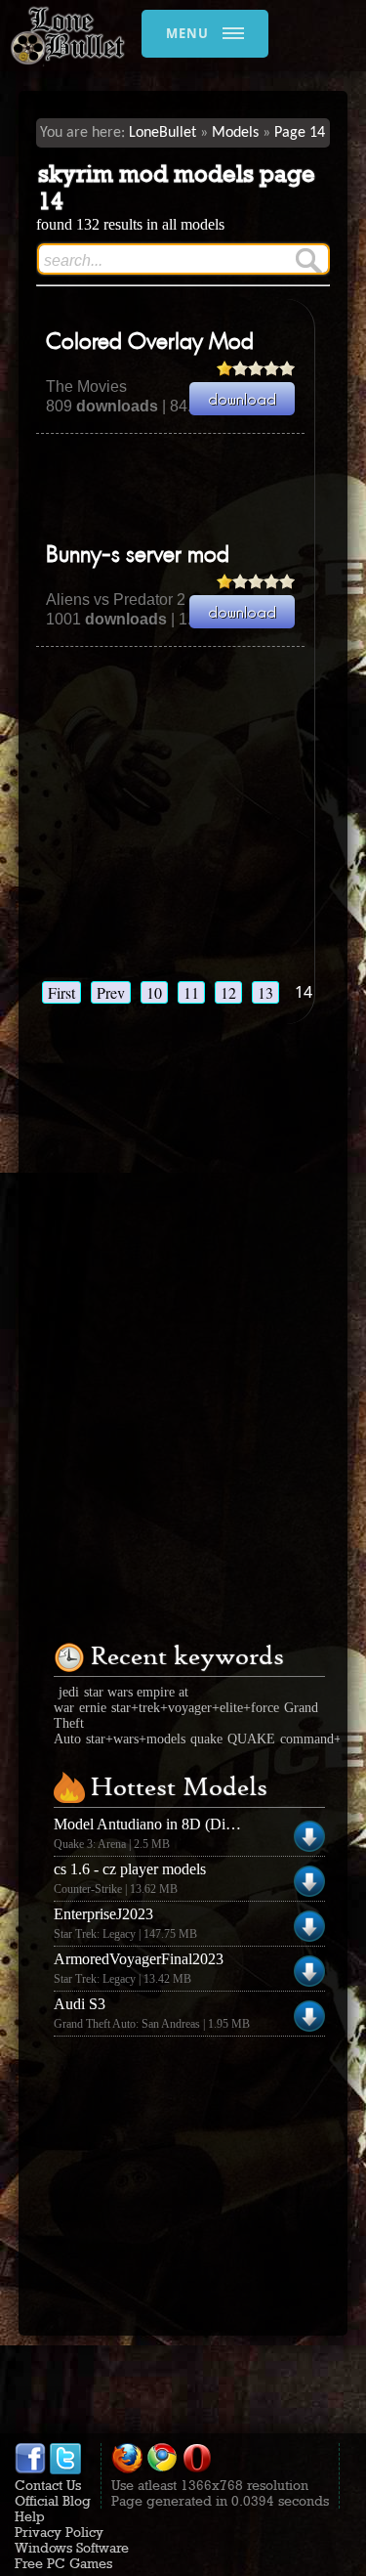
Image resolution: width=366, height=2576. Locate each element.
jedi (69, 1692)
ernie (93, 1708)
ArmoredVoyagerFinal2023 (139, 1959)
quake (206, 1739)
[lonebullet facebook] (30, 2469)
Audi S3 (80, 2004)
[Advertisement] (201, 488)
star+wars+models (136, 1739)
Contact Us (48, 2485)
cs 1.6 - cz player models (130, 1869)
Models (235, 133)
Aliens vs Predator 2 (116, 600)
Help (30, 2516)
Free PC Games (63, 2563)
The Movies (86, 386)
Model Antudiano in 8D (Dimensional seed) (189, 1824)
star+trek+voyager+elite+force (195, 1708)
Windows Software (72, 2548)
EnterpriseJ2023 (103, 1914)
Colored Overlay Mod (150, 343)
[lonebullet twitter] (65, 2469)
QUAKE (251, 1739)
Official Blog (53, 2501)
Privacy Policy (59, 2532)
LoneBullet (163, 133)
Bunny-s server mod (138, 556)
